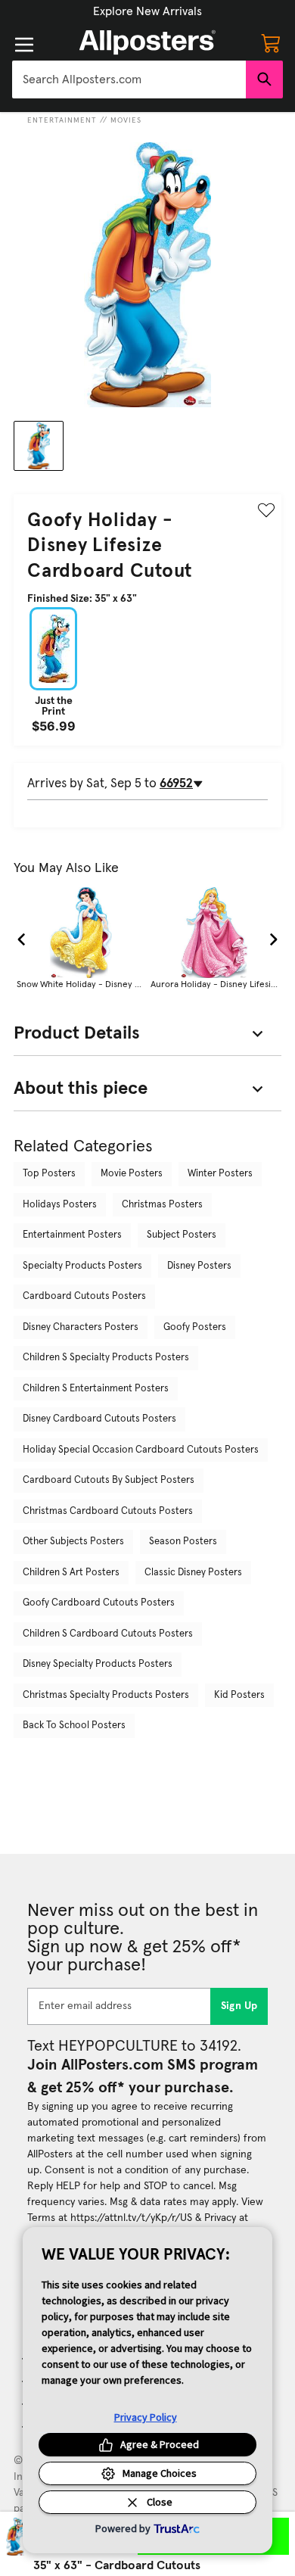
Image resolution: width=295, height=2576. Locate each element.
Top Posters (49, 1174)
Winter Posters (220, 1174)
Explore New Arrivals (147, 11)
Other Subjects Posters (73, 1542)
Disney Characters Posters (81, 1327)
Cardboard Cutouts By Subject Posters (109, 1480)
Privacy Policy (146, 2417)
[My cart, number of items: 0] (271, 42)
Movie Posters (132, 1174)
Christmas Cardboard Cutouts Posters (108, 1511)
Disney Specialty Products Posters (98, 1664)
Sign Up (239, 2006)
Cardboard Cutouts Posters (84, 1296)
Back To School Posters (74, 1726)
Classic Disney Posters (193, 1573)
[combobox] (129, 79)
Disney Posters (199, 1266)
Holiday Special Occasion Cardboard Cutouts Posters (141, 1450)
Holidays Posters (60, 1205)
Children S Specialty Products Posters (106, 1358)
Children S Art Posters (71, 1573)
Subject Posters (182, 1235)
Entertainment (62, 120)
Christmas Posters (162, 1205)
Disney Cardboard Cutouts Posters (99, 1419)
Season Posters (183, 1542)
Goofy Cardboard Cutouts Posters (99, 1603)
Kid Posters (239, 1695)
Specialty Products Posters (82, 1266)
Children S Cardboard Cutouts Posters (108, 1634)
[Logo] (147, 42)
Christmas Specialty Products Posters (106, 1695)
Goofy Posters (195, 1327)
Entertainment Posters (72, 1235)
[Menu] (24, 45)
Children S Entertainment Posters (96, 1389)
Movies (126, 120)
